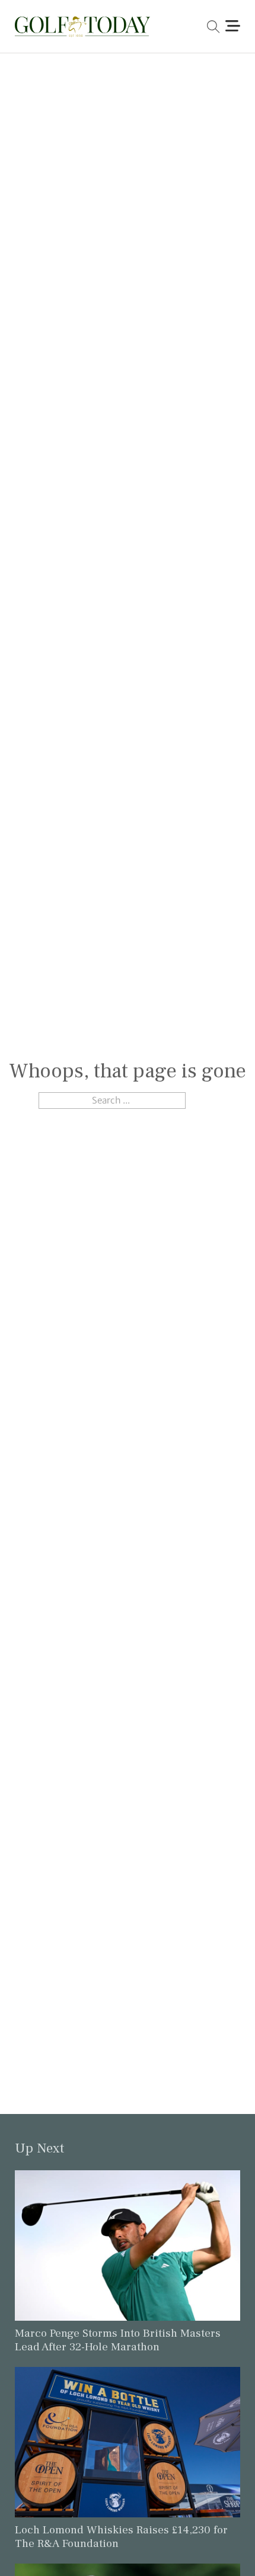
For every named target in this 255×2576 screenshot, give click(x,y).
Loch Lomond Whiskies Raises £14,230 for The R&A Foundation (121, 2537)
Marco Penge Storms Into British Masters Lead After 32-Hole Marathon (118, 2340)
